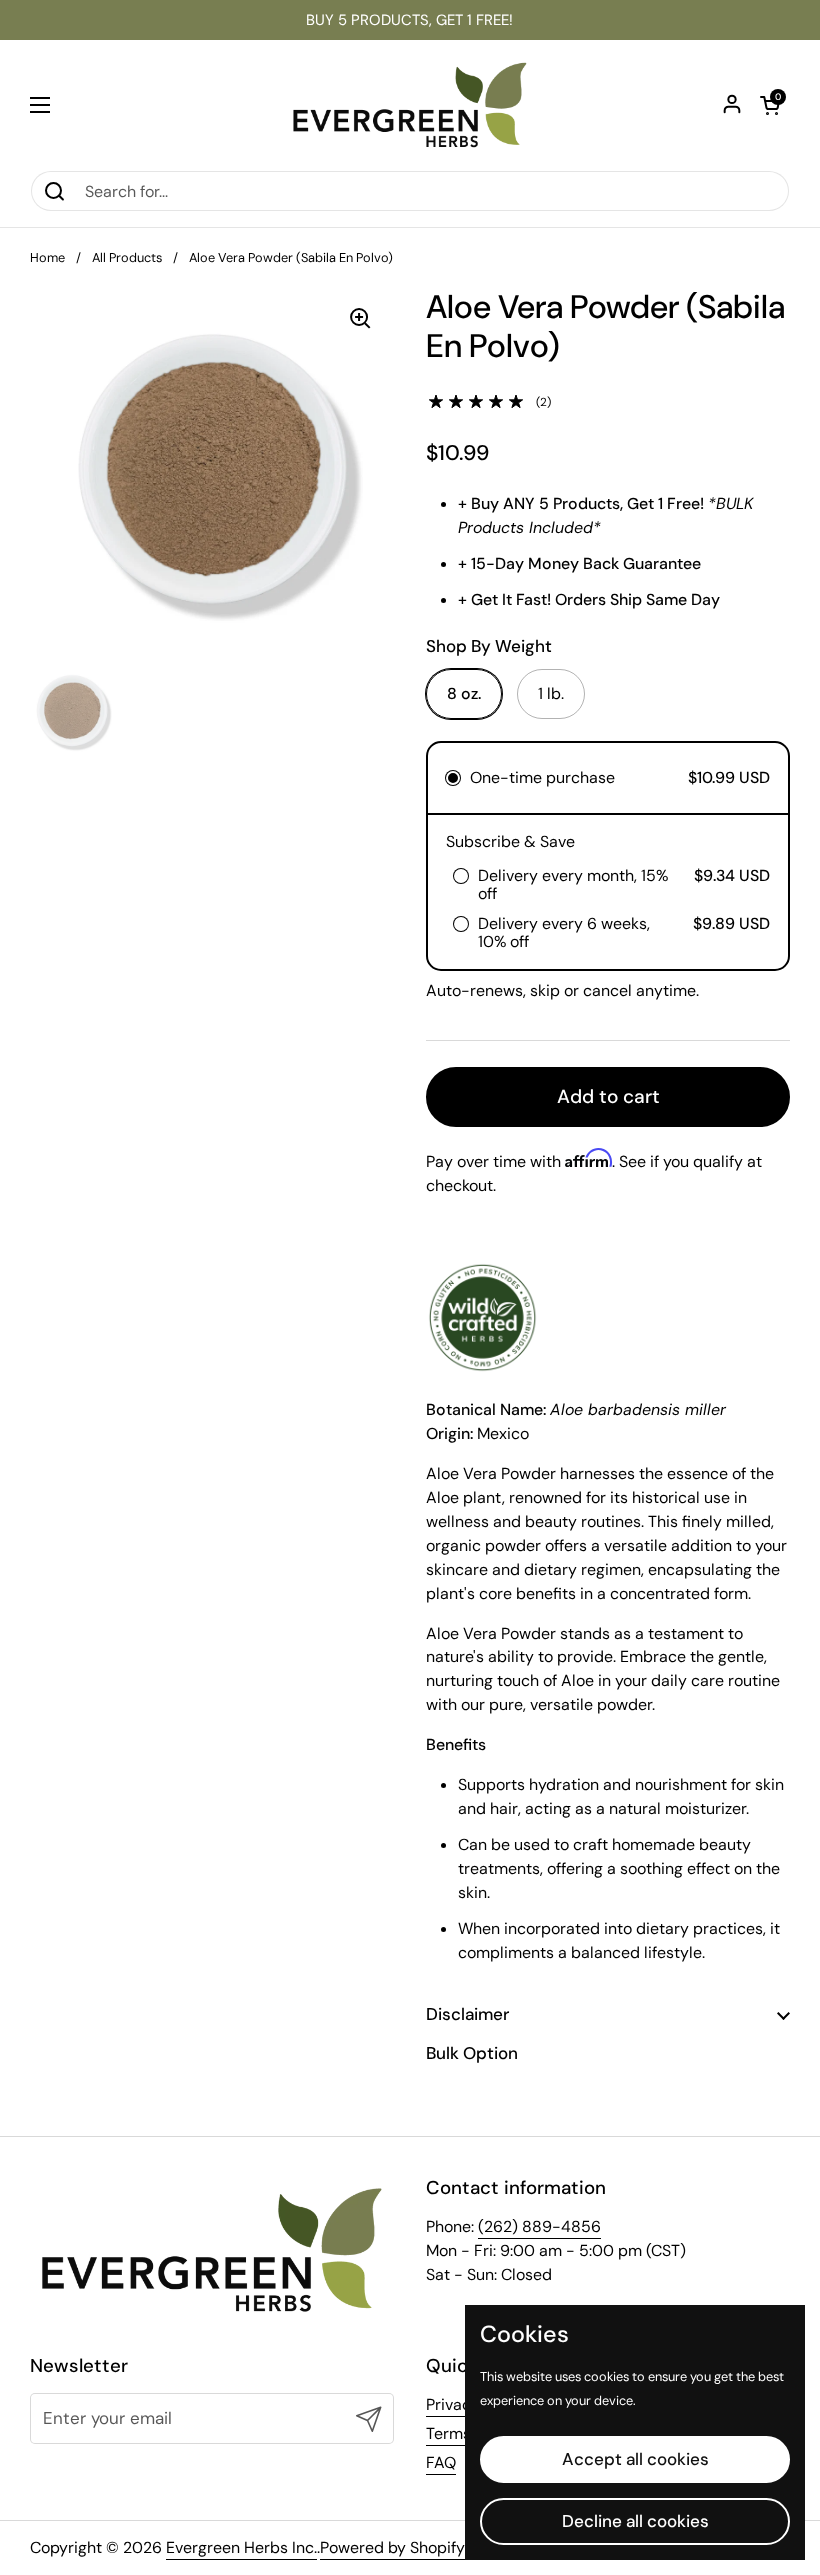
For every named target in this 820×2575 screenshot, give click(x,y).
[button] (770, 105)
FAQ (441, 2462)
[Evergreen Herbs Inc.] (410, 105)
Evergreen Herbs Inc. (241, 2547)
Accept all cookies (635, 2459)
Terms (448, 2433)
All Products (127, 257)
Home (47, 257)
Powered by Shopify (392, 2547)
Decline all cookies (635, 2521)
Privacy (453, 2404)
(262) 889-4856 (539, 2226)
